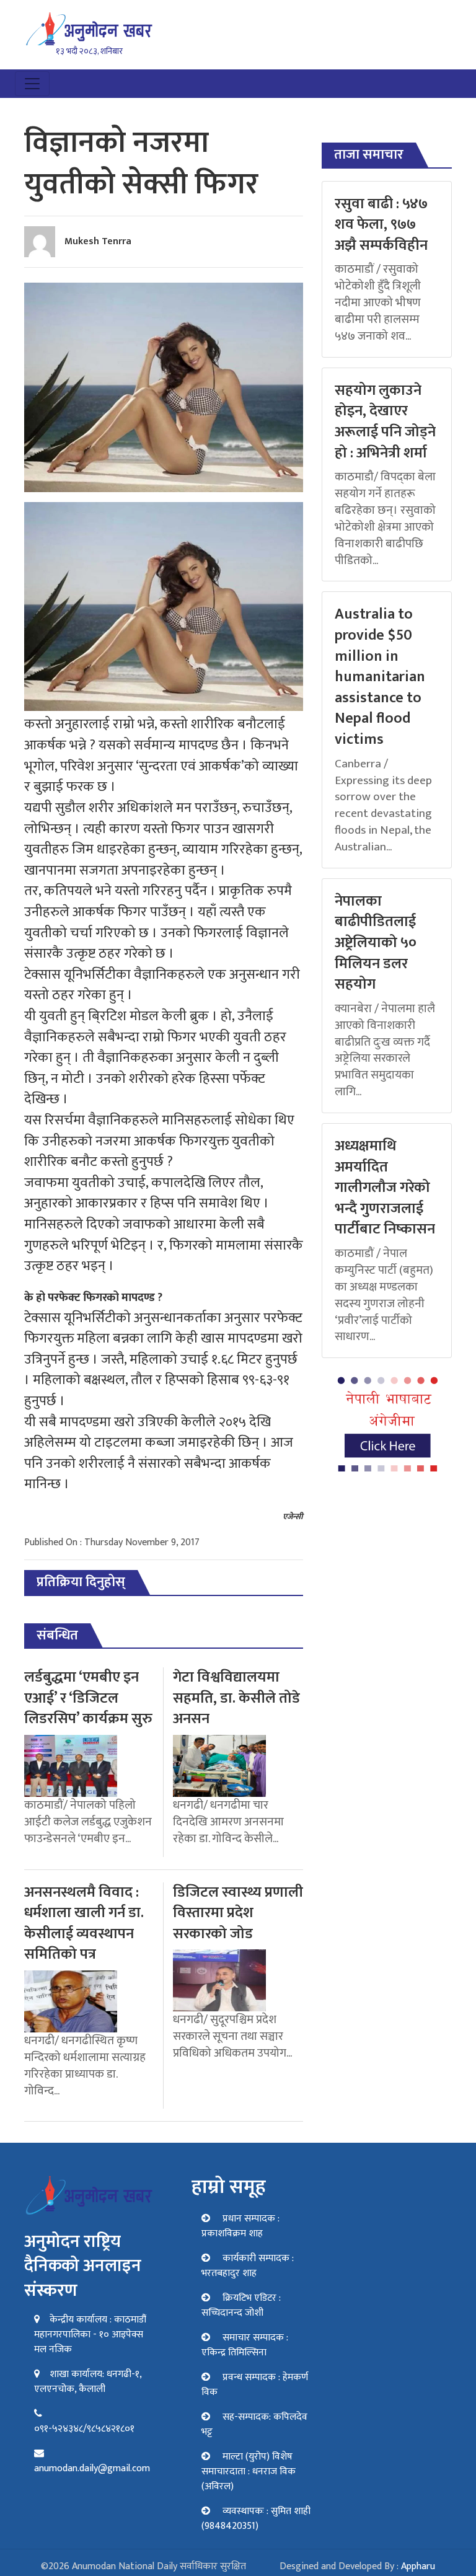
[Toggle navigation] (32, 84)
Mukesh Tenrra (98, 241)
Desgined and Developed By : (357, 2566)
